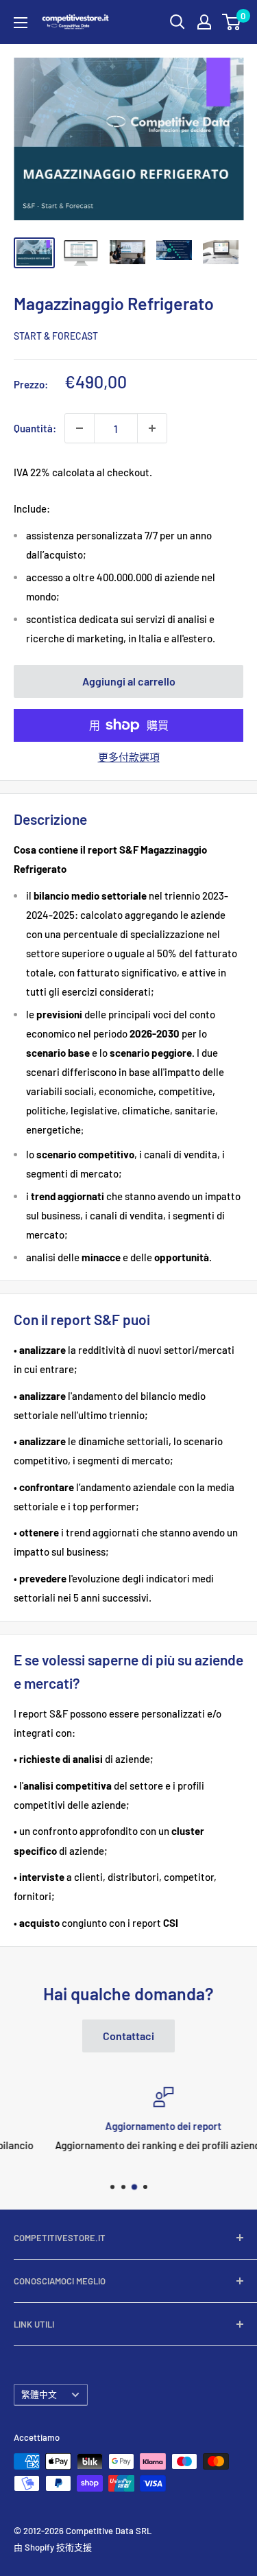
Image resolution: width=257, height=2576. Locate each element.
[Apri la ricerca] (178, 22)
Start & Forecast (56, 336)
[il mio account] (204, 22)
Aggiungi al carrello (129, 681)
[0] (232, 22)
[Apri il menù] (21, 23)
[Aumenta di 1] (152, 428)
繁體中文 (39, 2394)
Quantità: (35, 428)
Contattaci (128, 2036)
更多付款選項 (129, 757)
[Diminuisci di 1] (79, 428)
